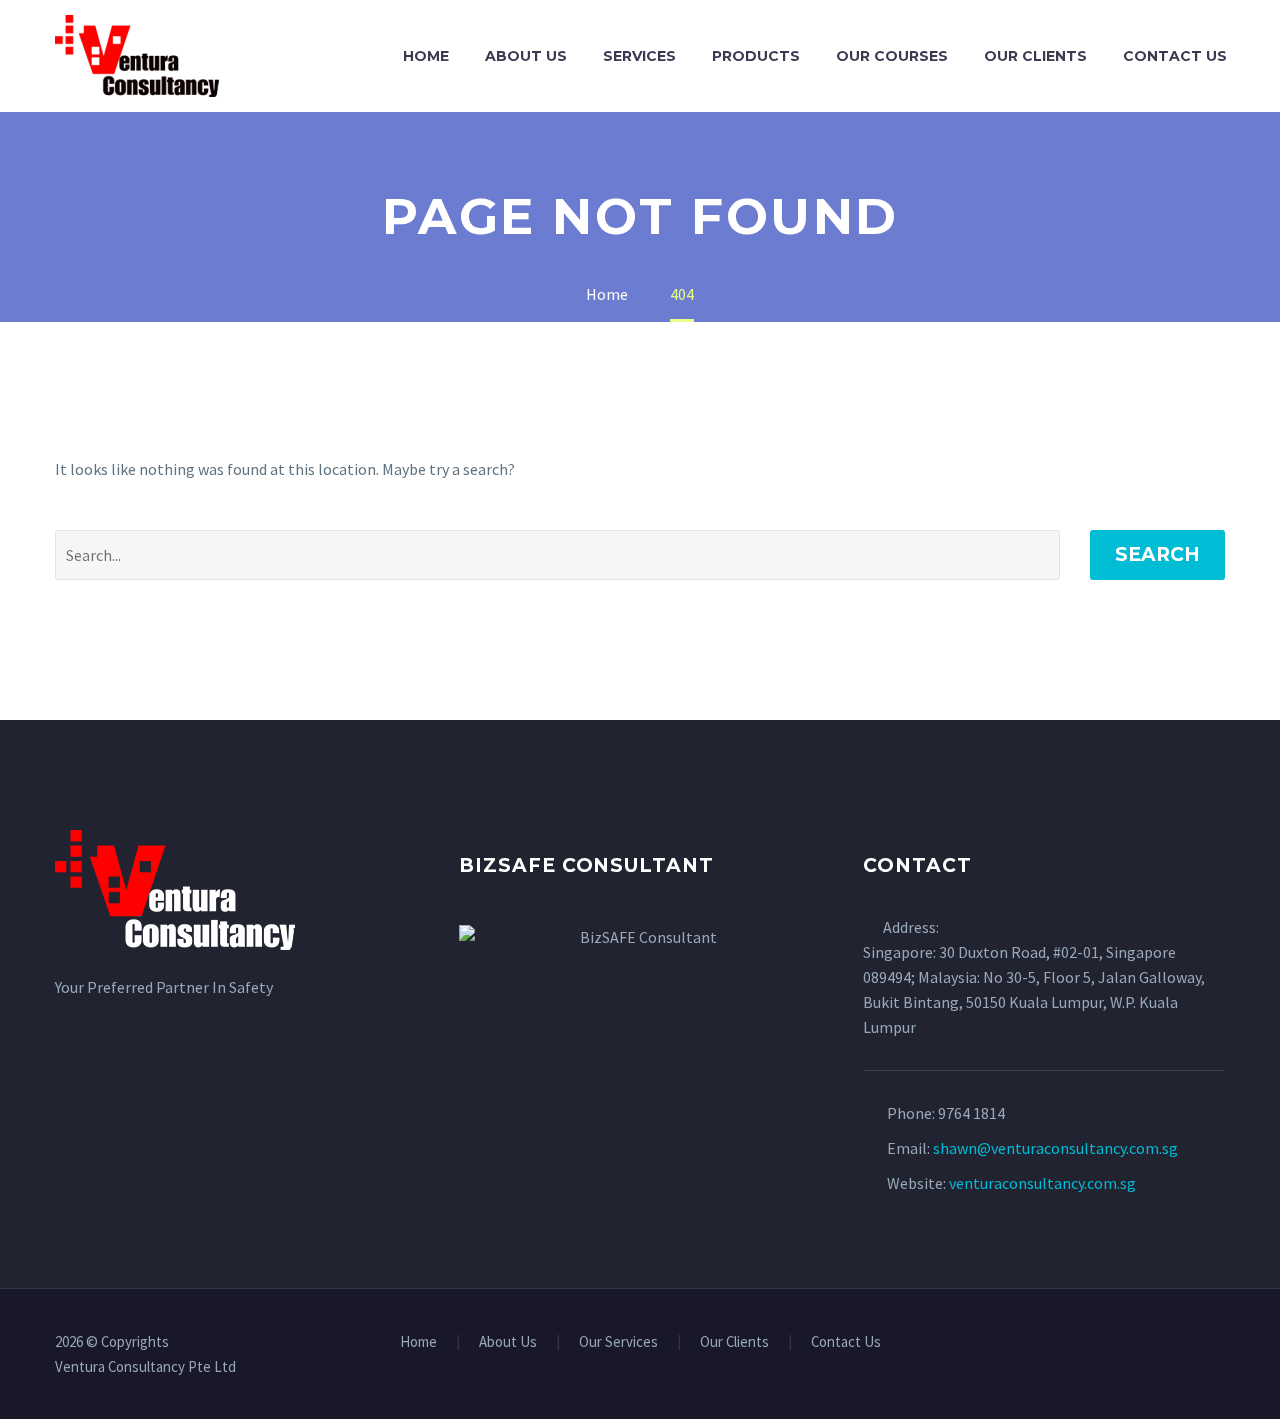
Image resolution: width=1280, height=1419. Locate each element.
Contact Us (1175, 56)
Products (756, 56)
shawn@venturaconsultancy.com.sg (1055, 1148)
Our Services (618, 1342)
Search (1157, 554)
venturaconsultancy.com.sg (1042, 1183)
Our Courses (892, 56)
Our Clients (1035, 56)
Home (426, 56)
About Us (526, 56)
